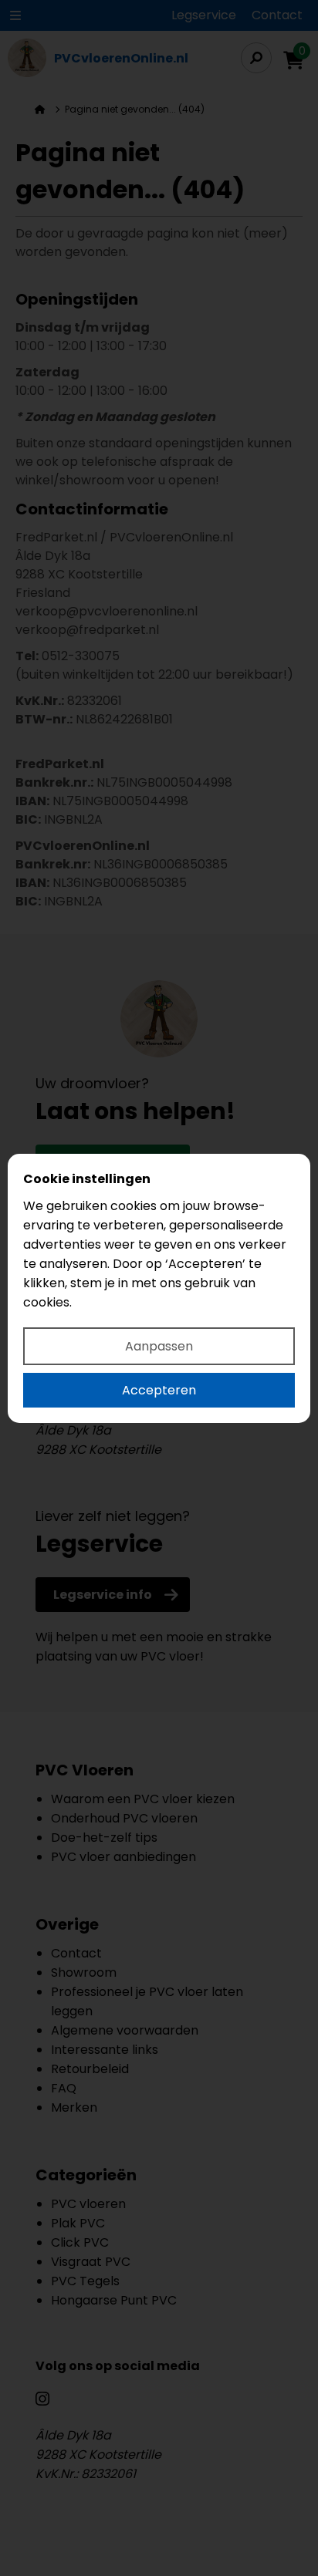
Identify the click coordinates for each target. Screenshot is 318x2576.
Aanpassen (159, 1346)
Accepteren (159, 1390)
